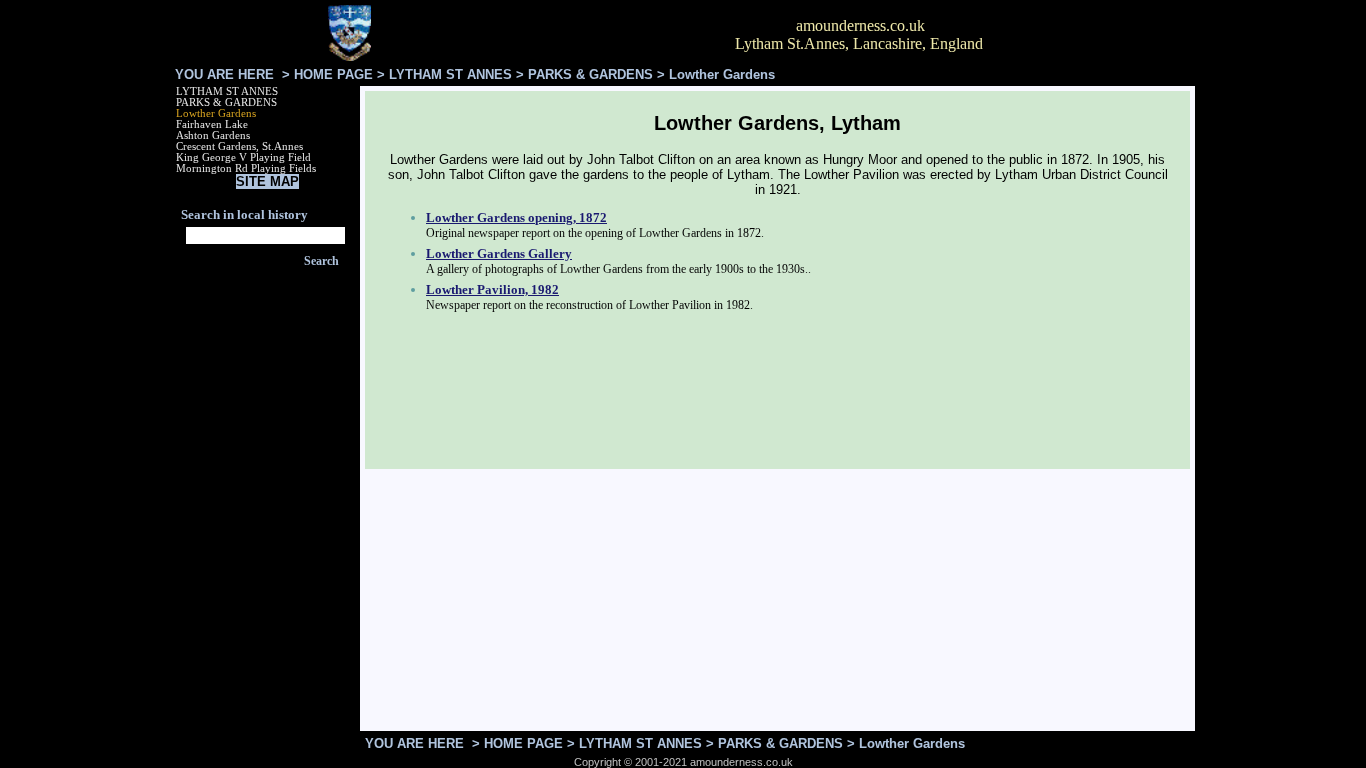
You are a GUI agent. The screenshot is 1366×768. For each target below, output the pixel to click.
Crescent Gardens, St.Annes (239, 146)
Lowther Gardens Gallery (499, 253)
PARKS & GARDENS (590, 74)
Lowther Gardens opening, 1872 (516, 217)
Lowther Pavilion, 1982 (492, 289)
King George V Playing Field (243, 157)
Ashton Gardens (213, 135)
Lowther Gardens (216, 113)
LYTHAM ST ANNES (450, 74)
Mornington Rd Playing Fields (246, 168)
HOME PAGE (333, 74)
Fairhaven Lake (212, 124)
